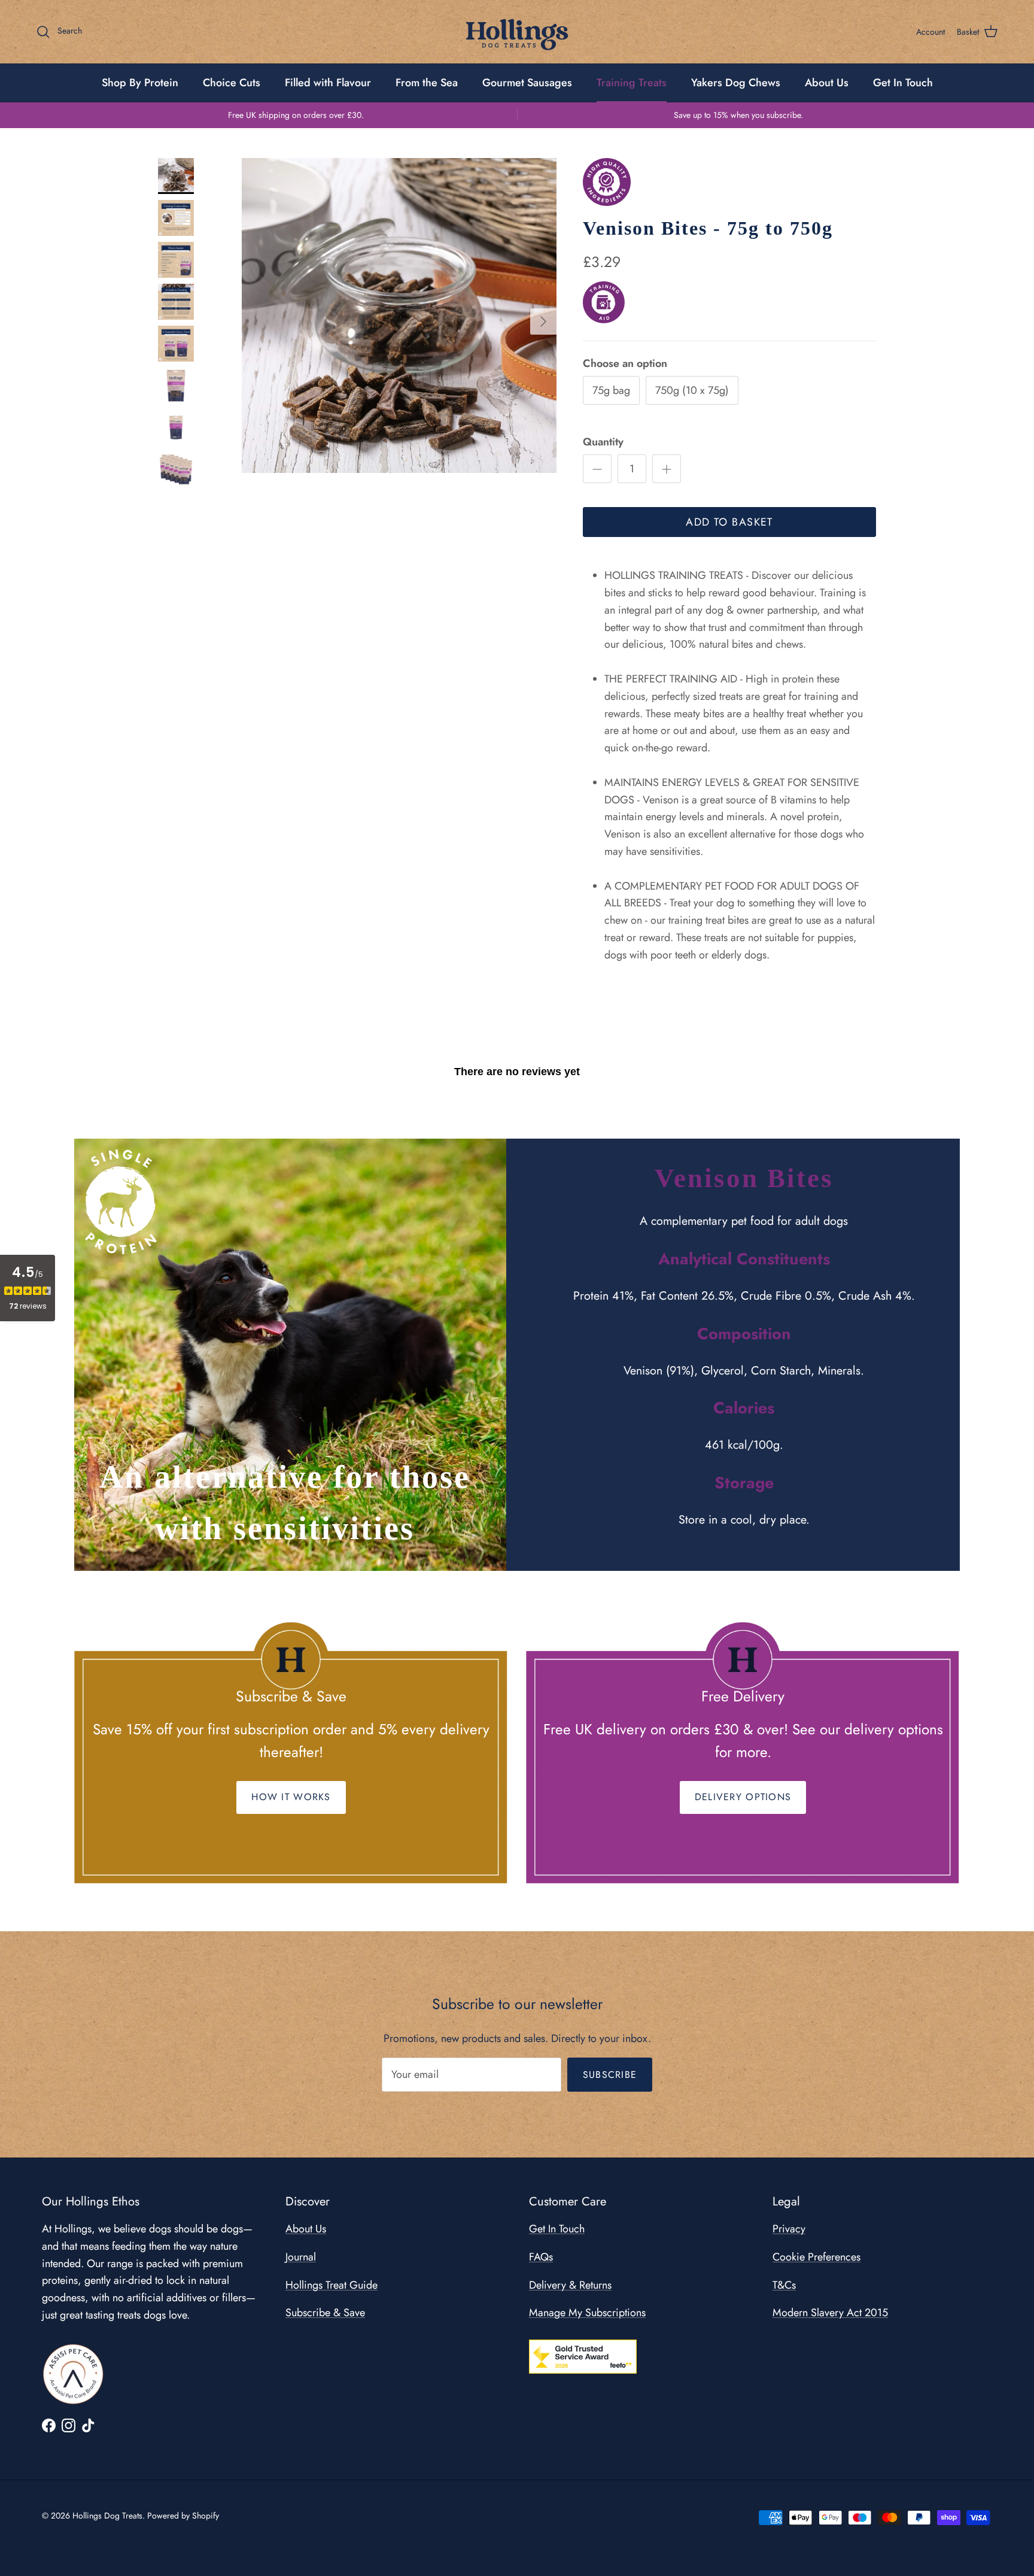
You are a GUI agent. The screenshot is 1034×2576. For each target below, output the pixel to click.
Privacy (789, 2229)
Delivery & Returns (570, 2285)
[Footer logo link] (73, 2374)
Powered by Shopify (183, 2516)
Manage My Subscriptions (587, 2313)
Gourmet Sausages (527, 83)
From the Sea (427, 83)
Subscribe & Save (325, 2313)
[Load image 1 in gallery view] (399, 315)
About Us (827, 83)
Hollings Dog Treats (107, 2516)
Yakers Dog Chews (736, 83)
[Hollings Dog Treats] (517, 32)
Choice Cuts (232, 83)
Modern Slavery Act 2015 (830, 2313)
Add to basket (729, 522)
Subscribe (610, 2075)
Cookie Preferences (816, 2257)
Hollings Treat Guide (332, 2285)
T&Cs (784, 2285)
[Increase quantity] (667, 469)
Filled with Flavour (328, 83)
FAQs (541, 2257)
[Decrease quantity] (597, 469)
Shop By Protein (140, 83)
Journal (301, 2257)
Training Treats (632, 83)
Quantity (603, 442)
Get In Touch (903, 83)
